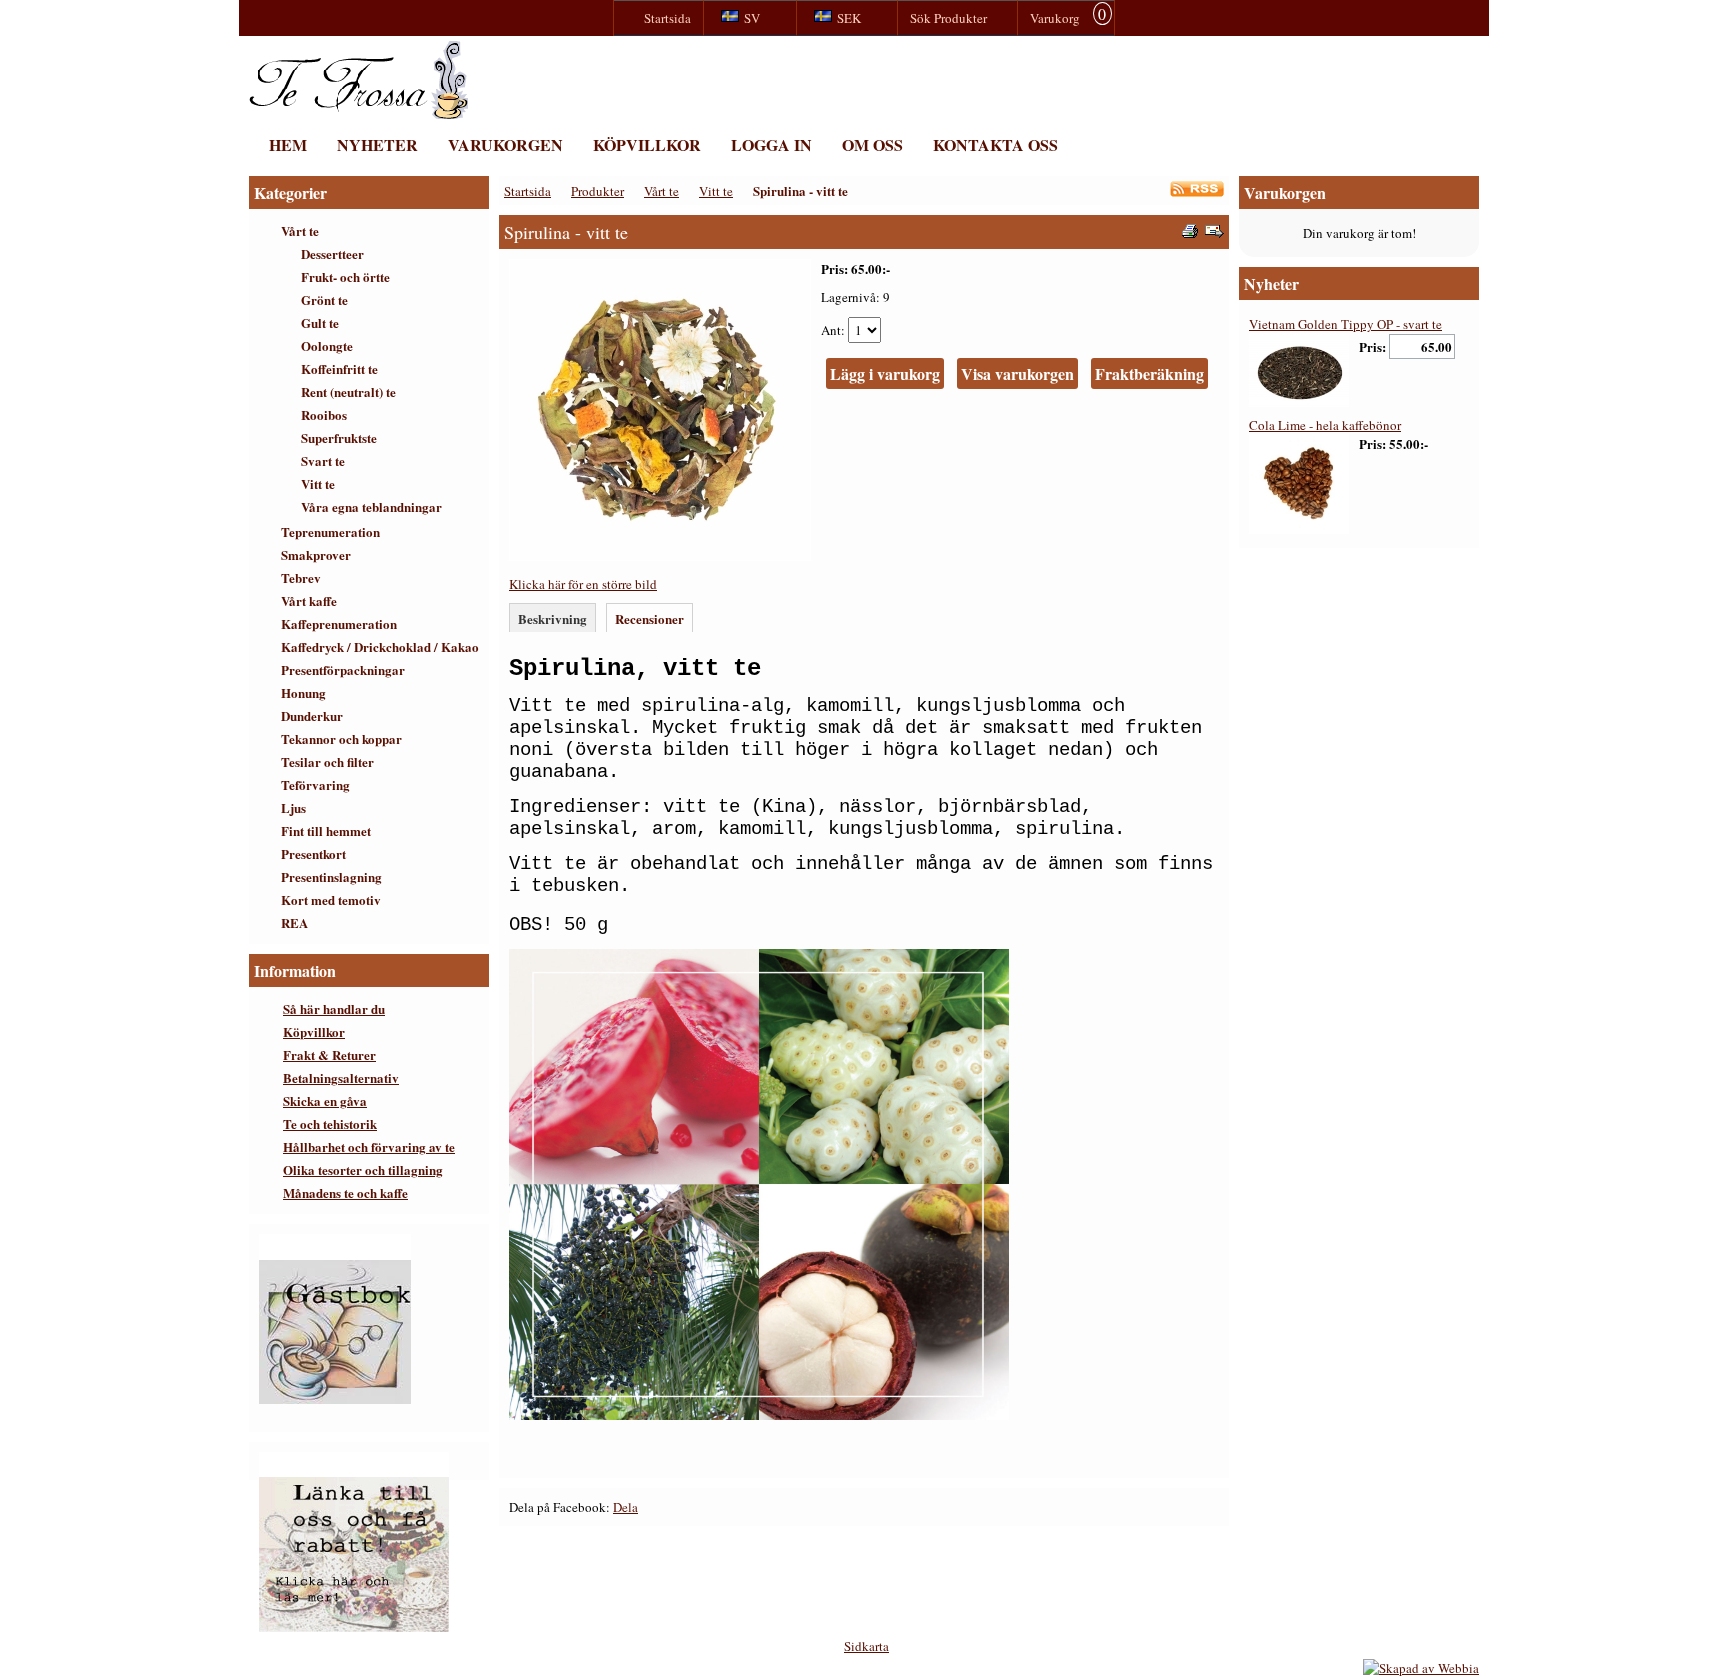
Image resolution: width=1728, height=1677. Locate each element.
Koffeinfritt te (339, 368)
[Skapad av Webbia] (1421, 1668)
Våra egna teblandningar (371, 506)
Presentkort (313, 853)
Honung (303, 692)
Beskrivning (552, 618)
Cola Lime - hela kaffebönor (1325, 425)
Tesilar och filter (327, 761)
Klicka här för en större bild (583, 584)
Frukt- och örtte (345, 276)
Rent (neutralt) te (348, 391)
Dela (625, 1507)
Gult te (320, 322)
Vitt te (318, 483)
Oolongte (327, 345)
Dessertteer (332, 253)
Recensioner (649, 618)
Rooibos (324, 414)
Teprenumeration (330, 531)
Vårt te (300, 230)
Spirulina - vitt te (800, 190)
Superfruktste (339, 437)
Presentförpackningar (343, 669)
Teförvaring (315, 784)
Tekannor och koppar (341, 738)
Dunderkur (312, 715)
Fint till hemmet (326, 830)
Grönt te (324, 299)
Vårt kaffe (309, 600)
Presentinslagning (331, 876)
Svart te (323, 460)
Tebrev (301, 577)
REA (294, 922)
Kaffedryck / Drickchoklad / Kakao (380, 646)
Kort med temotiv (331, 899)
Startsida (527, 191)
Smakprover (316, 554)
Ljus (293, 807)
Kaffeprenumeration (339, 623)
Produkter (597, 191)
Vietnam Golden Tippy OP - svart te (1345, 324)
